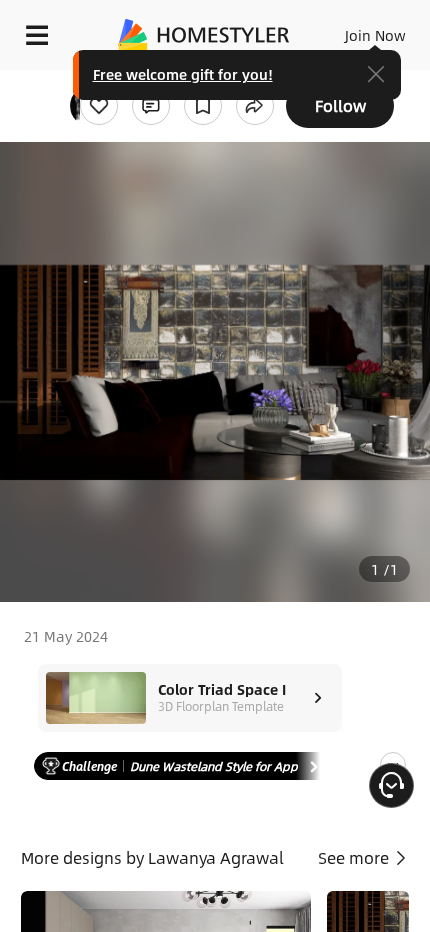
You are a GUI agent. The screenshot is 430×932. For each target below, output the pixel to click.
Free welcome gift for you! (183, 74)
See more (355, 857)
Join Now (375, 35)
